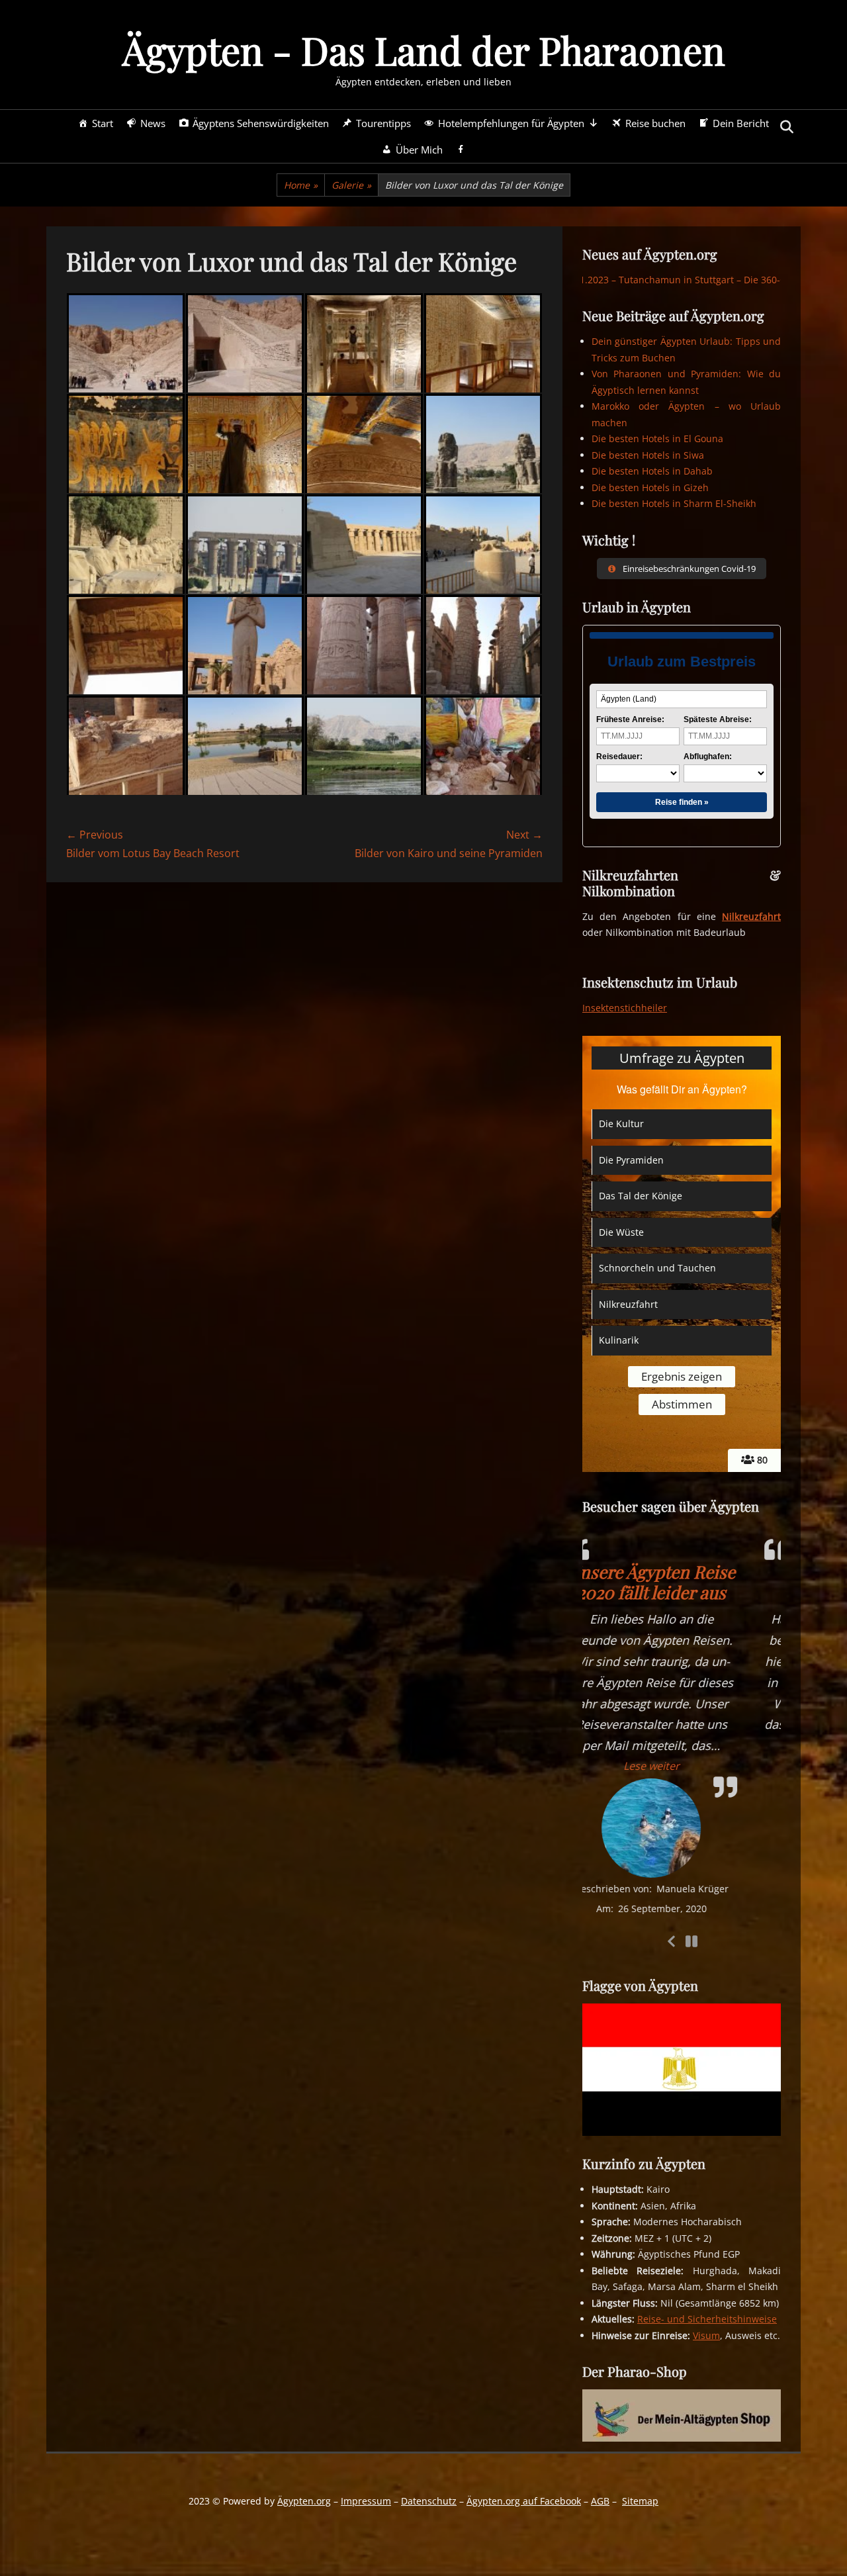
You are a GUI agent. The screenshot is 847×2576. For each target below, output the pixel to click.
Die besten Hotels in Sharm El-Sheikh (674, 503)
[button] (682, 1745)
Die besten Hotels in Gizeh (650, 487)
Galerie (351, 185)
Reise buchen (655, 123)
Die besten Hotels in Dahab (652, 471)
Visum (706, 2335)
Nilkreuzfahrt (751, 916)
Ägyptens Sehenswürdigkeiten (261, 123)
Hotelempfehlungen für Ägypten (511, 123)
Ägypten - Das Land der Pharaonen (424, 50)
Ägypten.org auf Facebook (524, 2501)
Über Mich (419, 150)
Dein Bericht (741, 123)
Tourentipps (383, 123)
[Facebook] (461, 150)
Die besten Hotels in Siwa (648, 455)
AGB (600, 2501)
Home (301, 185)
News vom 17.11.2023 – (609, 280)
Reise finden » (682, 802)
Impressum (366, 2501)
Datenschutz (429, 2501)
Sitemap (640, 2501)
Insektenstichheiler (625, 1008)
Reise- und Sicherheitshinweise (707, 2319)
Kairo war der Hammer (682, 1582)
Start (103, 123)
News (153, 123)
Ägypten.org (304, 2501)
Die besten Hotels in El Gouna (657, 438)
